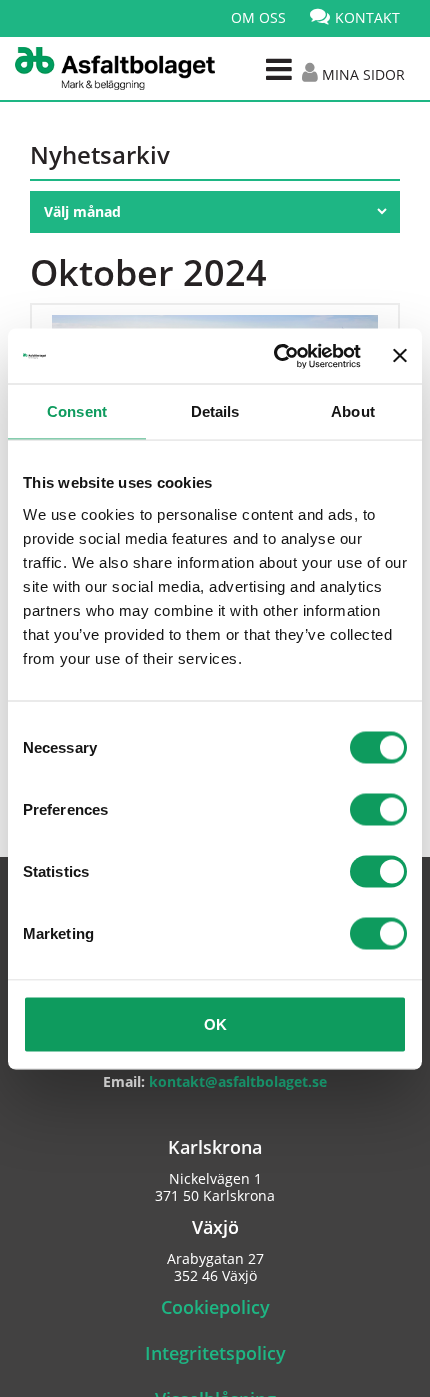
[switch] (378, 809)
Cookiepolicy (215, 1307)
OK (215, 1023)
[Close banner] (400, 356)
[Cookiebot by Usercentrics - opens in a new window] (275, 356)
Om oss (258, 17)
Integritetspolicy (215, 1353)
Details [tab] (215, 411)
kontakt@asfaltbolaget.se (238, 1081)
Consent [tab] (77, 411)
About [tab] (353, 411)
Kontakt (367, 17)
